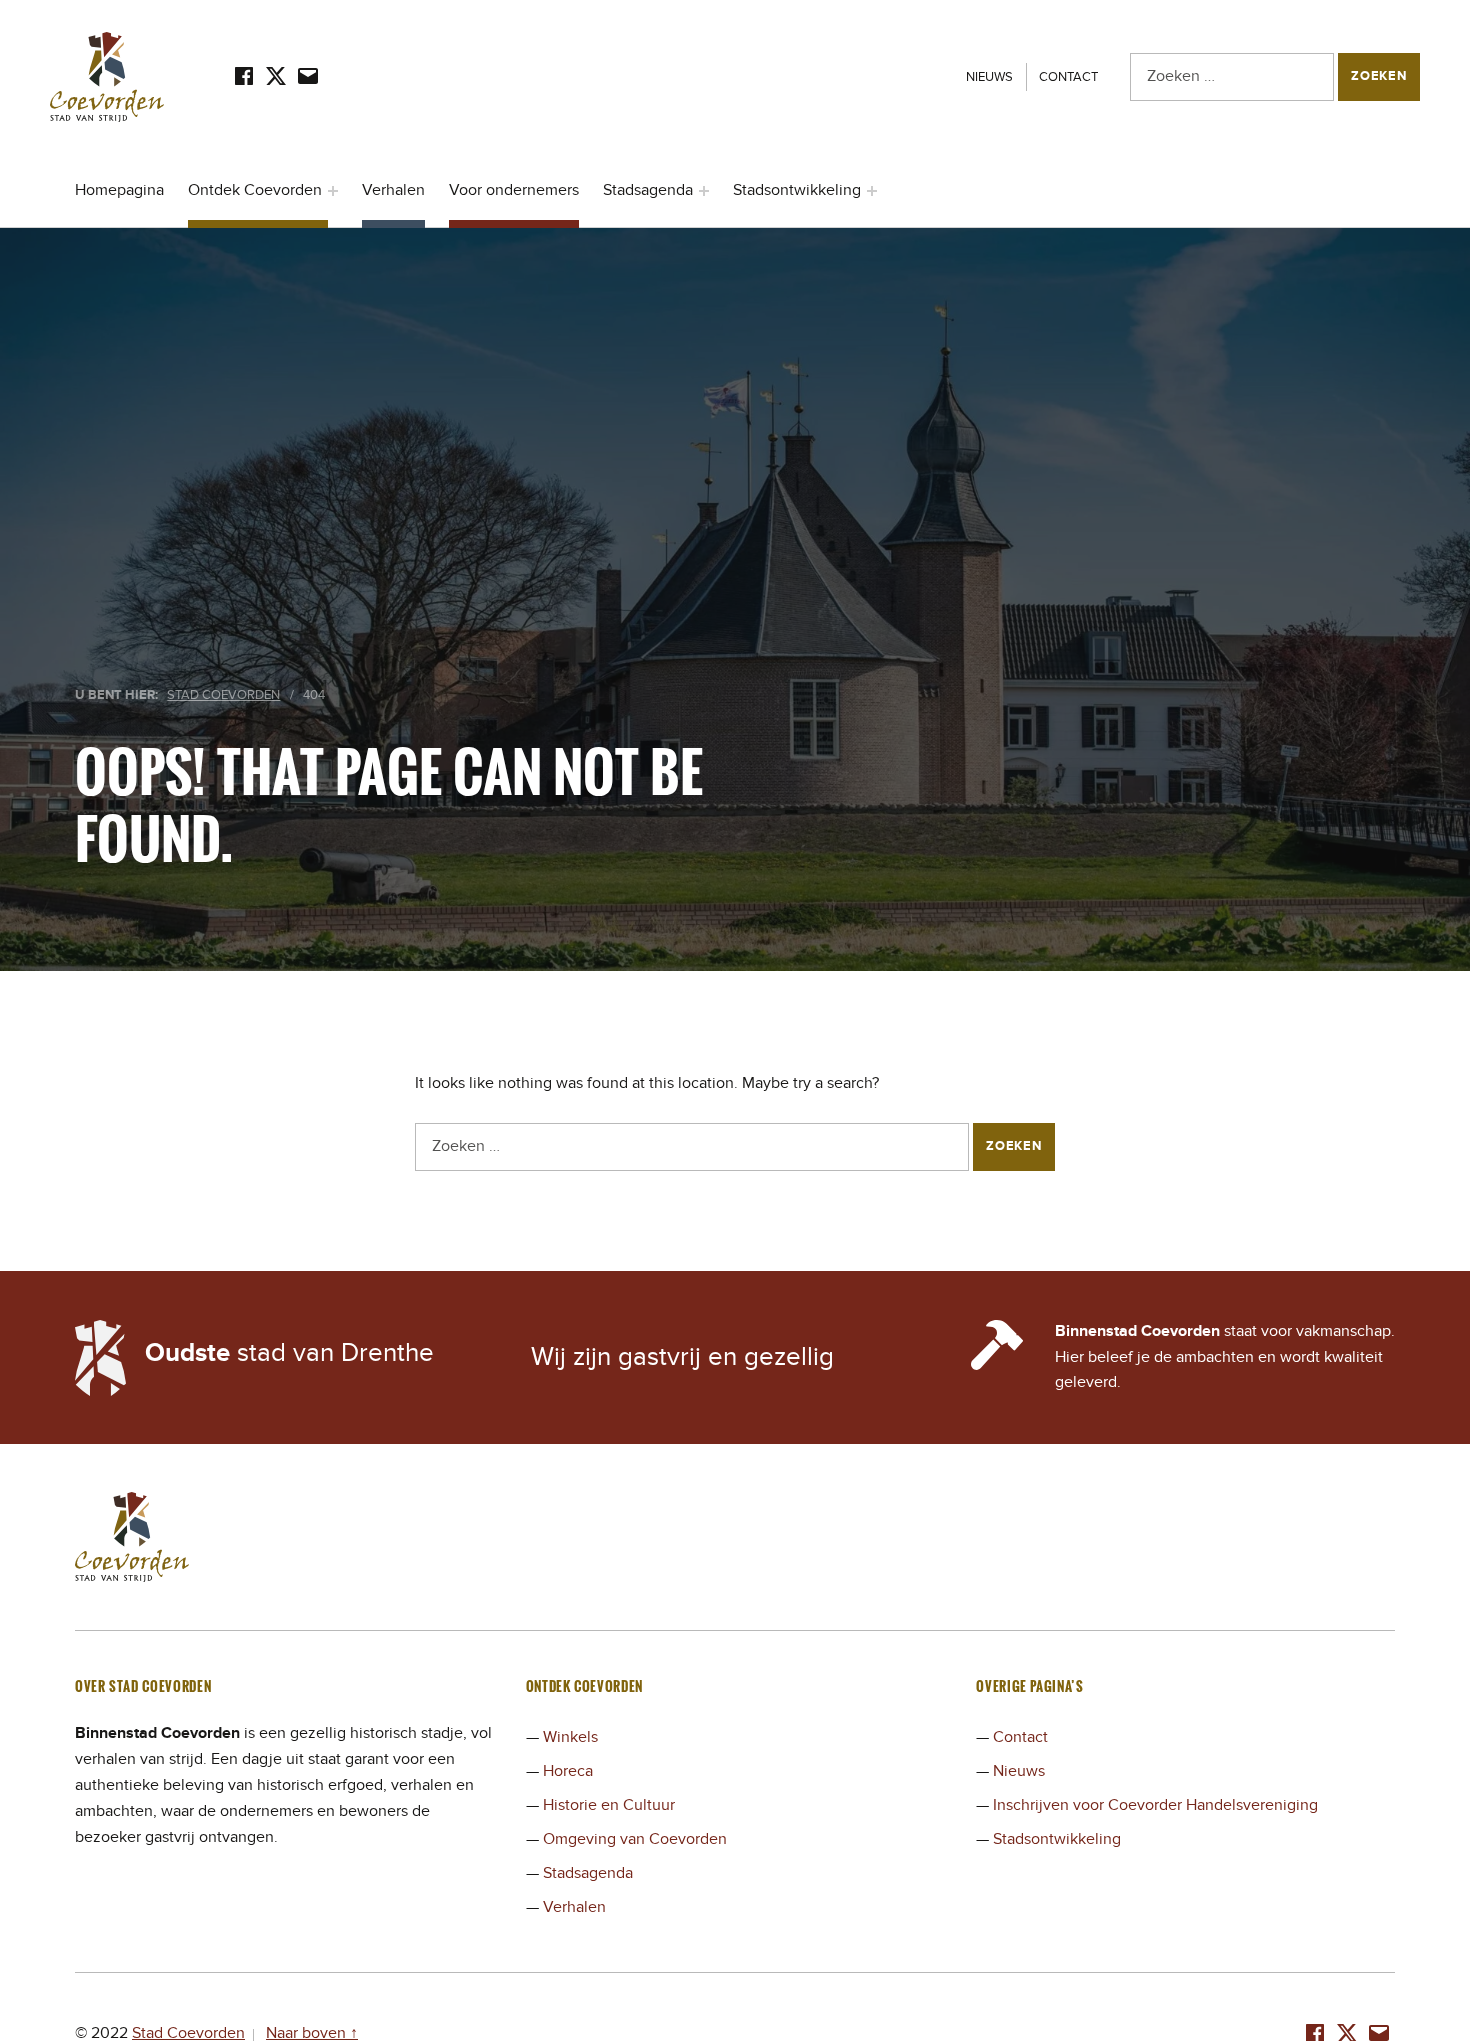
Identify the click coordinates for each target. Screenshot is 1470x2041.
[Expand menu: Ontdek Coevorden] (333, 191)
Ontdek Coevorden (255, 190)
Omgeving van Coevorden (635, 1839)
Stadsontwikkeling (797, 190)
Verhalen (393, 190)
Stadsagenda (648, 190)
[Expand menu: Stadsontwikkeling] (872, 191)
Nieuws (989, 77)
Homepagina (119, 190)
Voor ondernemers (514, 190)
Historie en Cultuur (609, 1805)
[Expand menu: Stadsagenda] (704, 191)
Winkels (570, 1737)
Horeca (568, 1771)
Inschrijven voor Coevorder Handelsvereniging (1155, 1805)
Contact (1068, 77)
